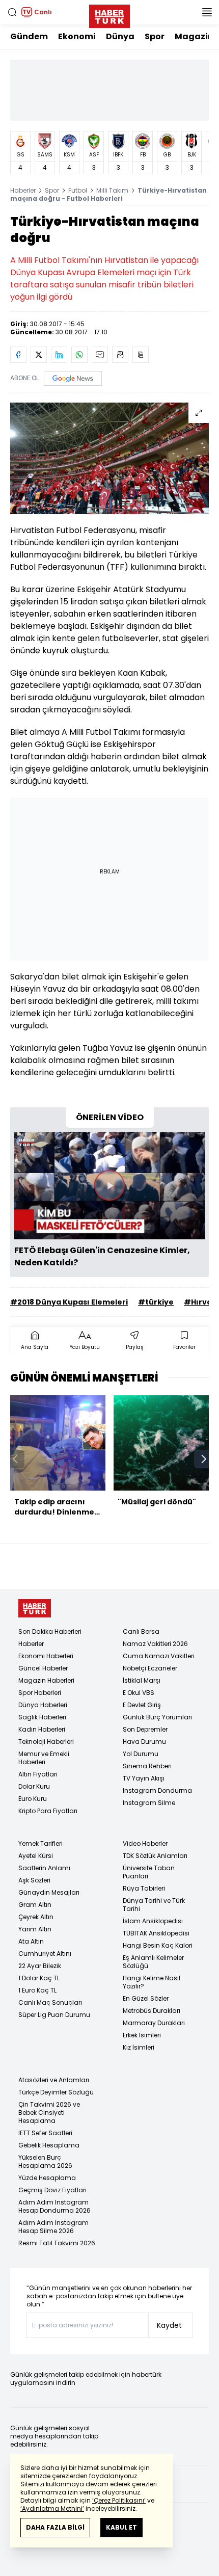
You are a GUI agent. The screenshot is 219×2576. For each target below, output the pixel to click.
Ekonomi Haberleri (46, 1656)
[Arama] (12, 12)
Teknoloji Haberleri (46, 1742)
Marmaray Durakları (154, 2023)
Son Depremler (145, 1729)
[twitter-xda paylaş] (39, 355)
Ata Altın (31, 1941)
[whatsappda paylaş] (79, 355)
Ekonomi (77, 36)
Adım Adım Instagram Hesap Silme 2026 (53, 2227)
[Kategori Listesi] (207, 12)
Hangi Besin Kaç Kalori (158, 1945)
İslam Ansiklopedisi (153, 1921)
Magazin (194, 36)
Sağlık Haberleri (42, 1717)
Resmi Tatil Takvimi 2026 (57, 2243)
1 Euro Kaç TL (37, 1990)
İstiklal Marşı (142, 1680)
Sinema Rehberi (147, 1766)
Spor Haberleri (40, 1693)
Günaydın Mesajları (49, 1892)
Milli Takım (112, 190)
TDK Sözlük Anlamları (155, 1856)
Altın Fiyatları (38, 1774)
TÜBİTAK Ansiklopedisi (156, 1933)
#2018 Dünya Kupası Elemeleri (69, 1302)
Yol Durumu (141, 1754)
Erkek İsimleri (142, 2035)
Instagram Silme (149, 1803)
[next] (204, 1459)
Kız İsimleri (139, 2047)
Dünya (120, 36)
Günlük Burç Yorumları (157, 1717)
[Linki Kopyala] (141, 355)
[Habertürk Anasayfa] (109, 14)
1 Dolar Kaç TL (39, 1978)
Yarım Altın (35, 1929)
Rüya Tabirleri (144, 1888)
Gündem (29, 36)
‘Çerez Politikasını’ (119, 2500)
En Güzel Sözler (146, 1998)
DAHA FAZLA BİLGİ (55, 2527)
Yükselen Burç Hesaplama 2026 (45, 2161)
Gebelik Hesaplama (49, 2145)
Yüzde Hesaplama (47, 2178)
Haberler (23, 190)
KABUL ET (121, 2527)
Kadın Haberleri (42, 1729)
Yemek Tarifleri (40, 1843)
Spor (155, 36)
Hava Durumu (144, 1742)
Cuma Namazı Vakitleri (159, 1656)
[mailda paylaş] (100, 355)
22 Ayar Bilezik (40, 1966)
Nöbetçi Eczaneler (150, 1668)
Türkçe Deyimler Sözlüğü (56, 2092)
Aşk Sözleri (34, 1880)
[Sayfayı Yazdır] (120, 355)
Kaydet (169, 2325)
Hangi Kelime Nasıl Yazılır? (152, 1982)
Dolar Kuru (34, 1786)
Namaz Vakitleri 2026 (155, 1644)
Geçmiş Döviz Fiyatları (52, 2190)
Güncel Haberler (43, 1668)
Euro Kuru (33, 1799)
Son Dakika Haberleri (50, 1631)
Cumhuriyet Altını (45, 1954)
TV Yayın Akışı (144, 1778)
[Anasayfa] (35, 1609)
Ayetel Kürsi (36, 1856)
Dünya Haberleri (43, 1705)
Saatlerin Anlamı (44, 1868)
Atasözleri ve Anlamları (54, 2080)
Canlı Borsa (141, 1631)
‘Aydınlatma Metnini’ (52, 2508)
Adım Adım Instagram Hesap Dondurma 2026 (54, 2206)
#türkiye (156, 1302)
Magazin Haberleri (46, 1680)
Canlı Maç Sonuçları (50, 2002)
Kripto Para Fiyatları (48, 1811)
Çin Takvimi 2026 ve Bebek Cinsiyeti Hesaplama (49, 2113)
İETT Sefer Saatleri (45, 2133)
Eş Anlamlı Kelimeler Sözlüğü (153, 1962)
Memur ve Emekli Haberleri (44, 1758)
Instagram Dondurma (157, 1790)
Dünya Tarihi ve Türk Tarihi (154, 1905)
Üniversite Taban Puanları (149, 1872)
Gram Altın (35, 1905)
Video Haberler (145, 1843)
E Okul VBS (139, 1693)
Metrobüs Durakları (152, 2011)
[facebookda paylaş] (18, 355)
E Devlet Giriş (142, 1705)
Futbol (78, 190)
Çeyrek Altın (36, 1917)
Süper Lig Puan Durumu (54, 2015)
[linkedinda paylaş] (59, 355)
